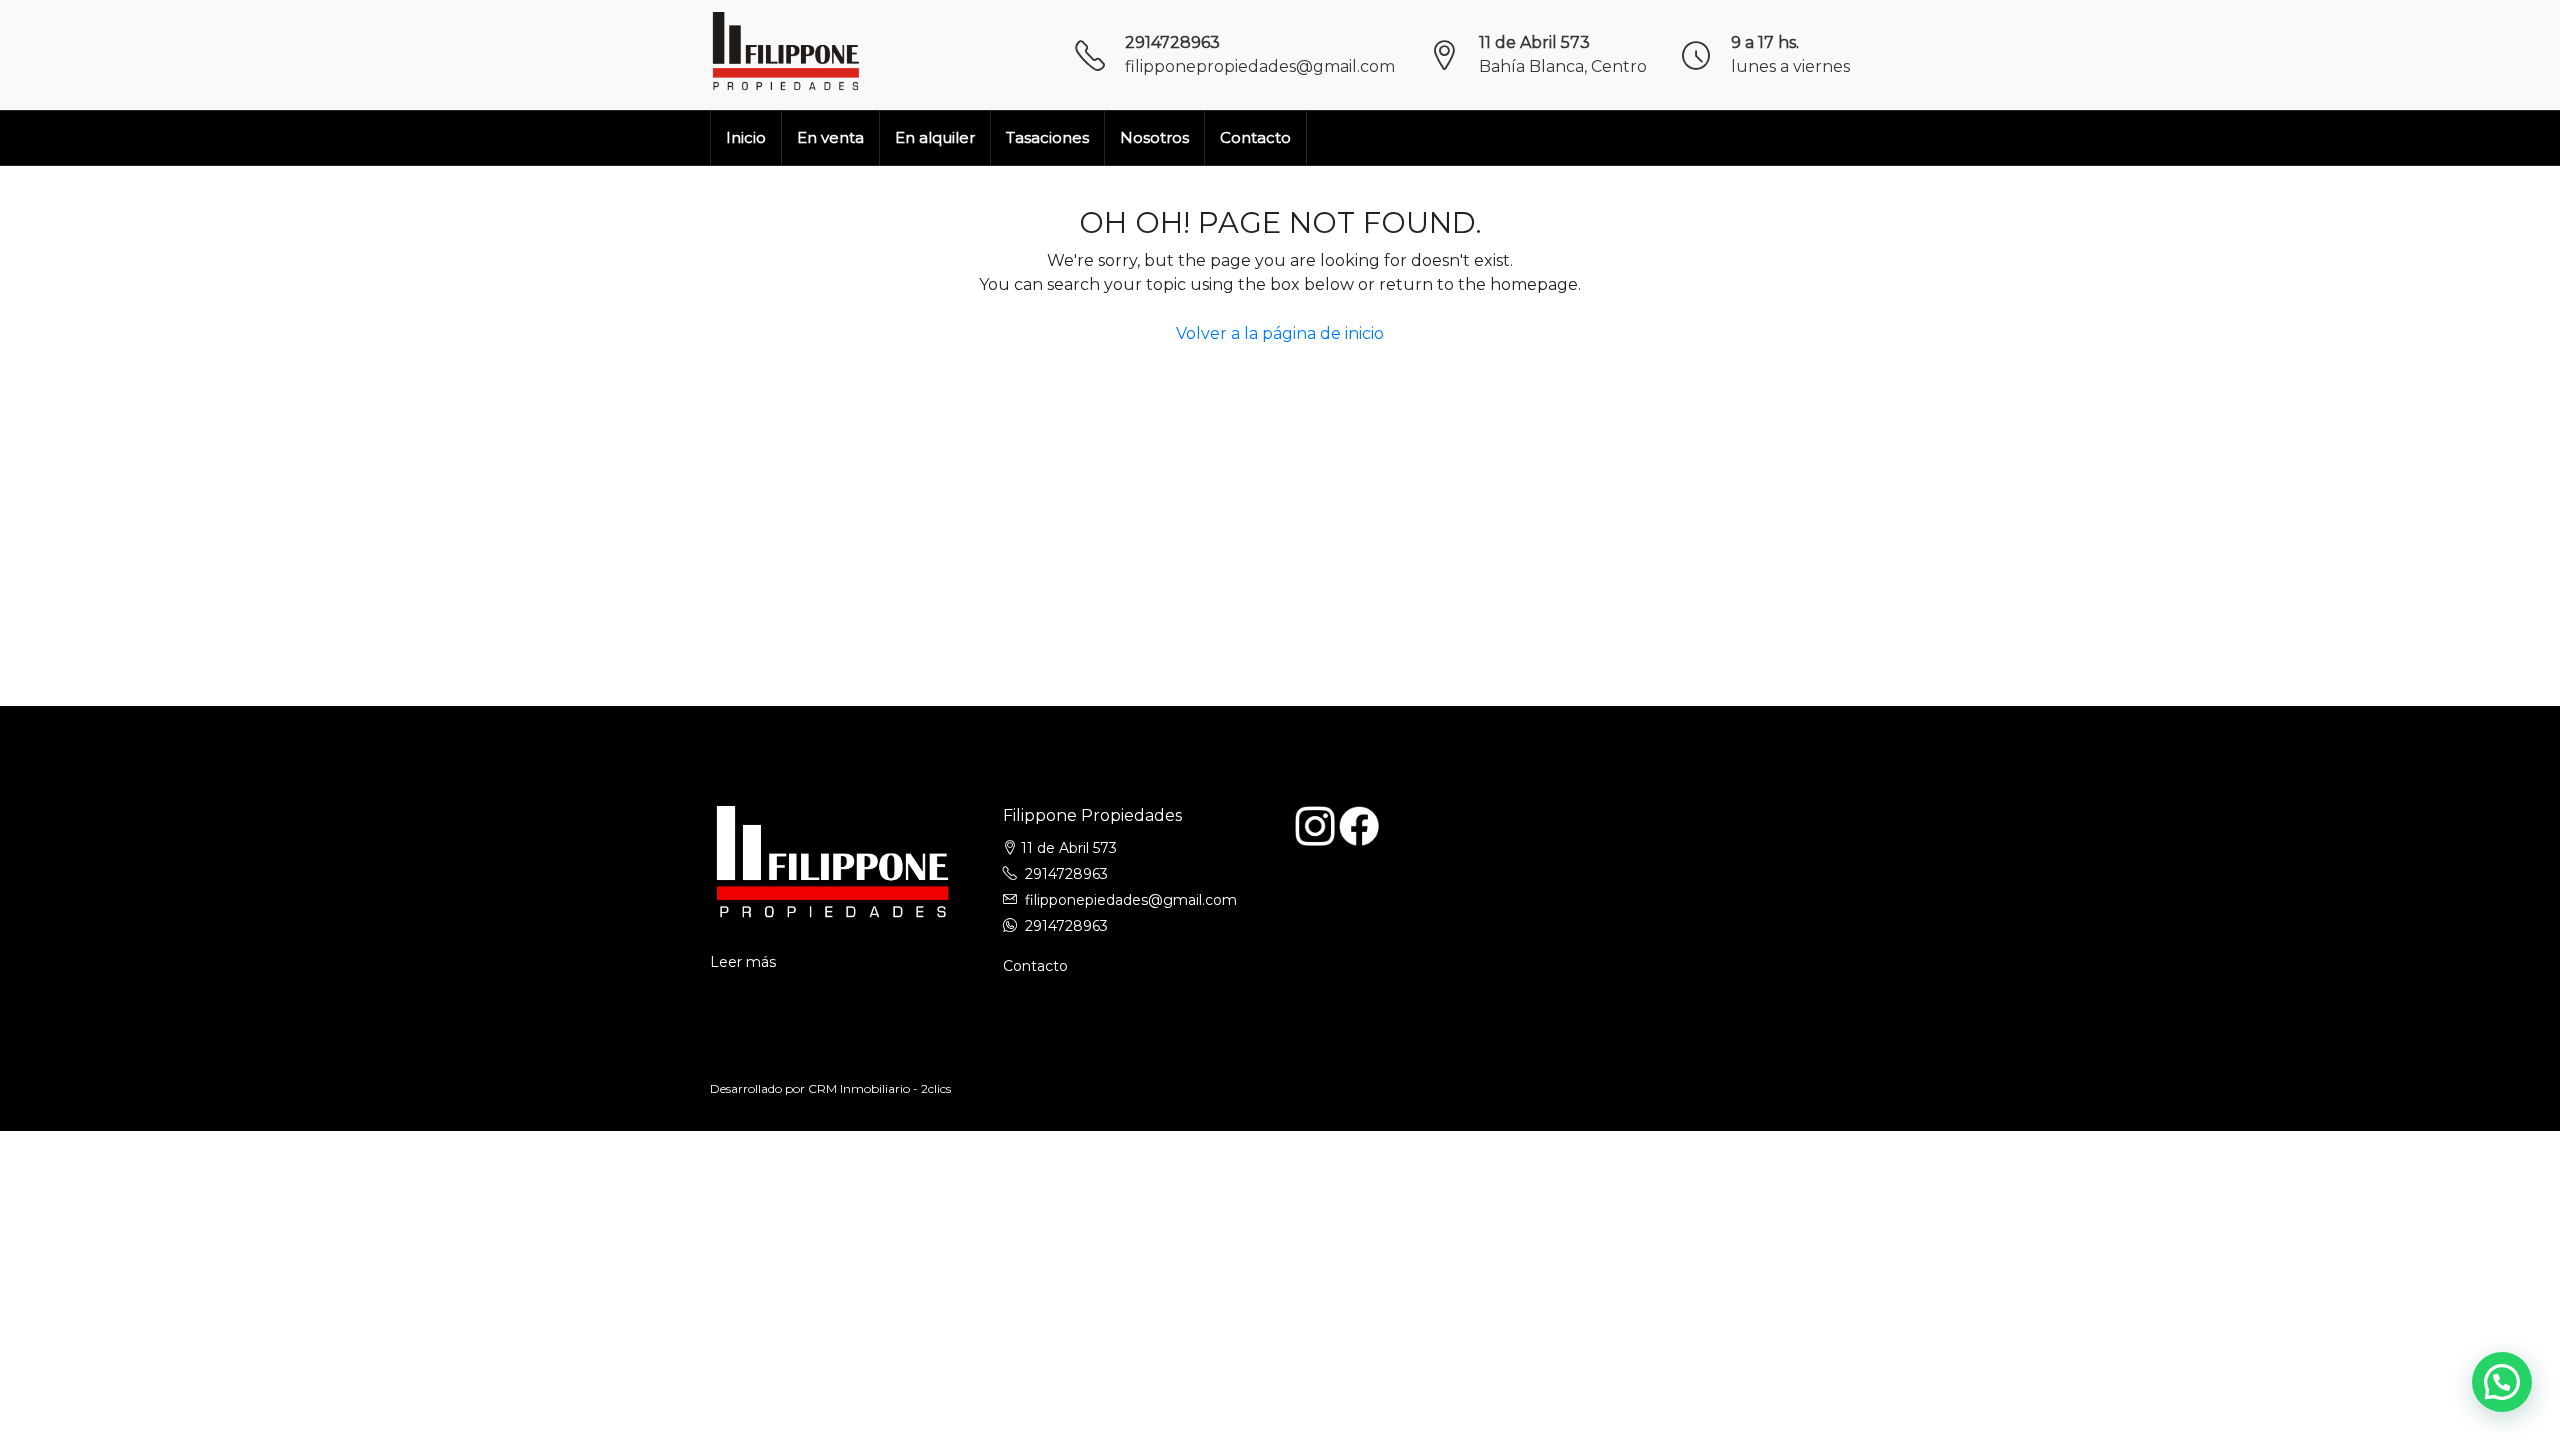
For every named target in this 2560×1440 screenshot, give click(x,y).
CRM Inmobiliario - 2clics (879, 1088)
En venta (830, 137)
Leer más (743, 962)
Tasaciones (1047, 137)
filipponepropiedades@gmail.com (1260, 66)
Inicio (746, 137)
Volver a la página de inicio (1280, 333)
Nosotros (1154, 137)
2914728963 (1172, 42)
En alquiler (935, 137)
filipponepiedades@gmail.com (1131, 900)
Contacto (1255, 137)
